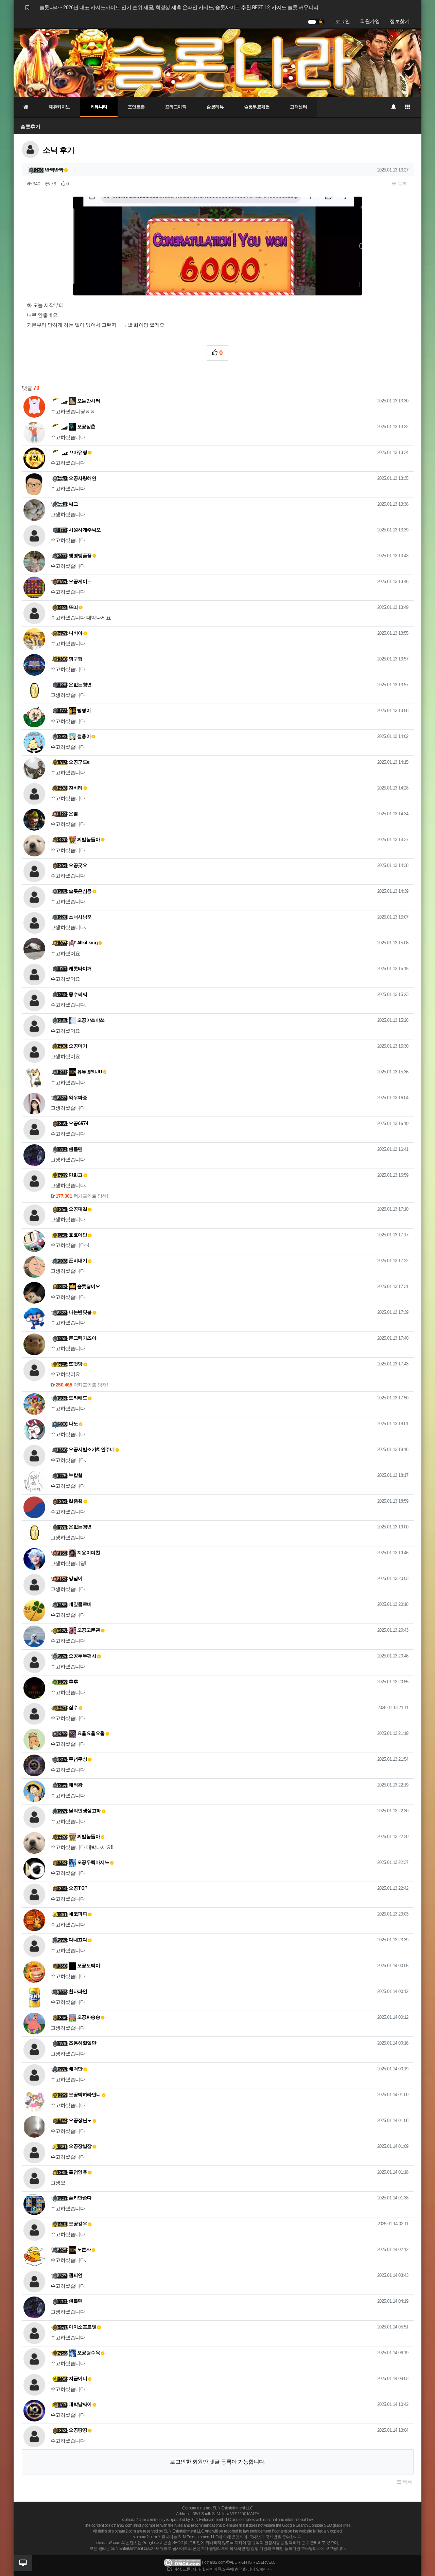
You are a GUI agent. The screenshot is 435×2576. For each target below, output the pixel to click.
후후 (73, 1682)
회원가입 (370, 21)
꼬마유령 (78, 452)
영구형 (76, 659)
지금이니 (78, 2378)
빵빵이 (83, 710)
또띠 (73, 607)
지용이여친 (88, 1553)
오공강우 (78, 2224)
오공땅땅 (78, 2430)
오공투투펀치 (82, 1656)
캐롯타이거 (80, 968)
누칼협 (76, 1475)
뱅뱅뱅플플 (80, 556)
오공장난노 (80, 2120)
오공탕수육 (88, 2353)
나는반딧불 (80, 1312)
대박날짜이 (80, 2404)
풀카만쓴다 (80, 2198)
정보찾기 (400, 21)
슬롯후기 (30, 126)
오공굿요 (78, 865)
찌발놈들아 (88, 839)
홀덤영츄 (78, 2172)
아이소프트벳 (82, 2327)
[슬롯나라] (217, 62)
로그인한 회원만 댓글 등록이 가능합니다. (217, 2462)
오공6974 (78, 1123)
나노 (73, 1423)
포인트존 (136, 107)
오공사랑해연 (82, 478)
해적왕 (76, 1785)
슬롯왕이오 (88, 1286)
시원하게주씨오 (85, 530)
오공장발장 (80, 2146)
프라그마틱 (176, 107)
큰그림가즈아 (82, 1338)
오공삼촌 (86, 427)
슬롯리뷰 (215, 107)
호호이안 (78, 1235)
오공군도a (79, 762)
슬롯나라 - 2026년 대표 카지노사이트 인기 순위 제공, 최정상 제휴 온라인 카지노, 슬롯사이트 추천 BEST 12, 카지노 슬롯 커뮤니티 (179, 7)
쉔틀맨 (76, 1149)
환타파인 (78, 1991)
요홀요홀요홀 (90, 1733)
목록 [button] (402, 184)
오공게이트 (80, 581)
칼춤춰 (76, 1501)
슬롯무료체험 (257, 107)
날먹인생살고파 (85, 1811)
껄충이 (83, 736)
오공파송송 (88, 2017)
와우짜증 (78, 1097)
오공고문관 (88, 1630)
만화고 (76, 1175)
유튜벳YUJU (89, 1072)
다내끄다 (78, 1940)
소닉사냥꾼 (80, 917)
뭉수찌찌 (78, 994)
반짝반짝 (54, 170)
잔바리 (76, 788)
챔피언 (76, 2275)
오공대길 (78, 1209)
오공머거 (78, 1046)
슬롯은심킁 (80, 891)
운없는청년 (80, 685)
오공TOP (78, 1888)
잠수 (73, 1707)
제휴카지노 (59, 107)
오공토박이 (88, 1965)
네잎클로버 (80, 1604)
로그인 (343, 21)
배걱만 (76, 2069)
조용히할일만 (82, 2043)
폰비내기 (78, 1260)
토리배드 (78, 1398)
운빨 (73, 814)
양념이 (76, 1578)
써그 (73, 504)
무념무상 (78, 1759)
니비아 (76, 633)
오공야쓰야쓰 (90, 1020)
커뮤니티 (99, 107)
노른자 (83, 2249)
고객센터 (298, 107)
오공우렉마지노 (93, 1862)
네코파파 (78, 1914)
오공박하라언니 (85, 2094)
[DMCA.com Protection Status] (182, 2562)
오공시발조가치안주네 (92, 1449)
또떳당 (76, 1364)
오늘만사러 (88, 401)
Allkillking (87, 943)
